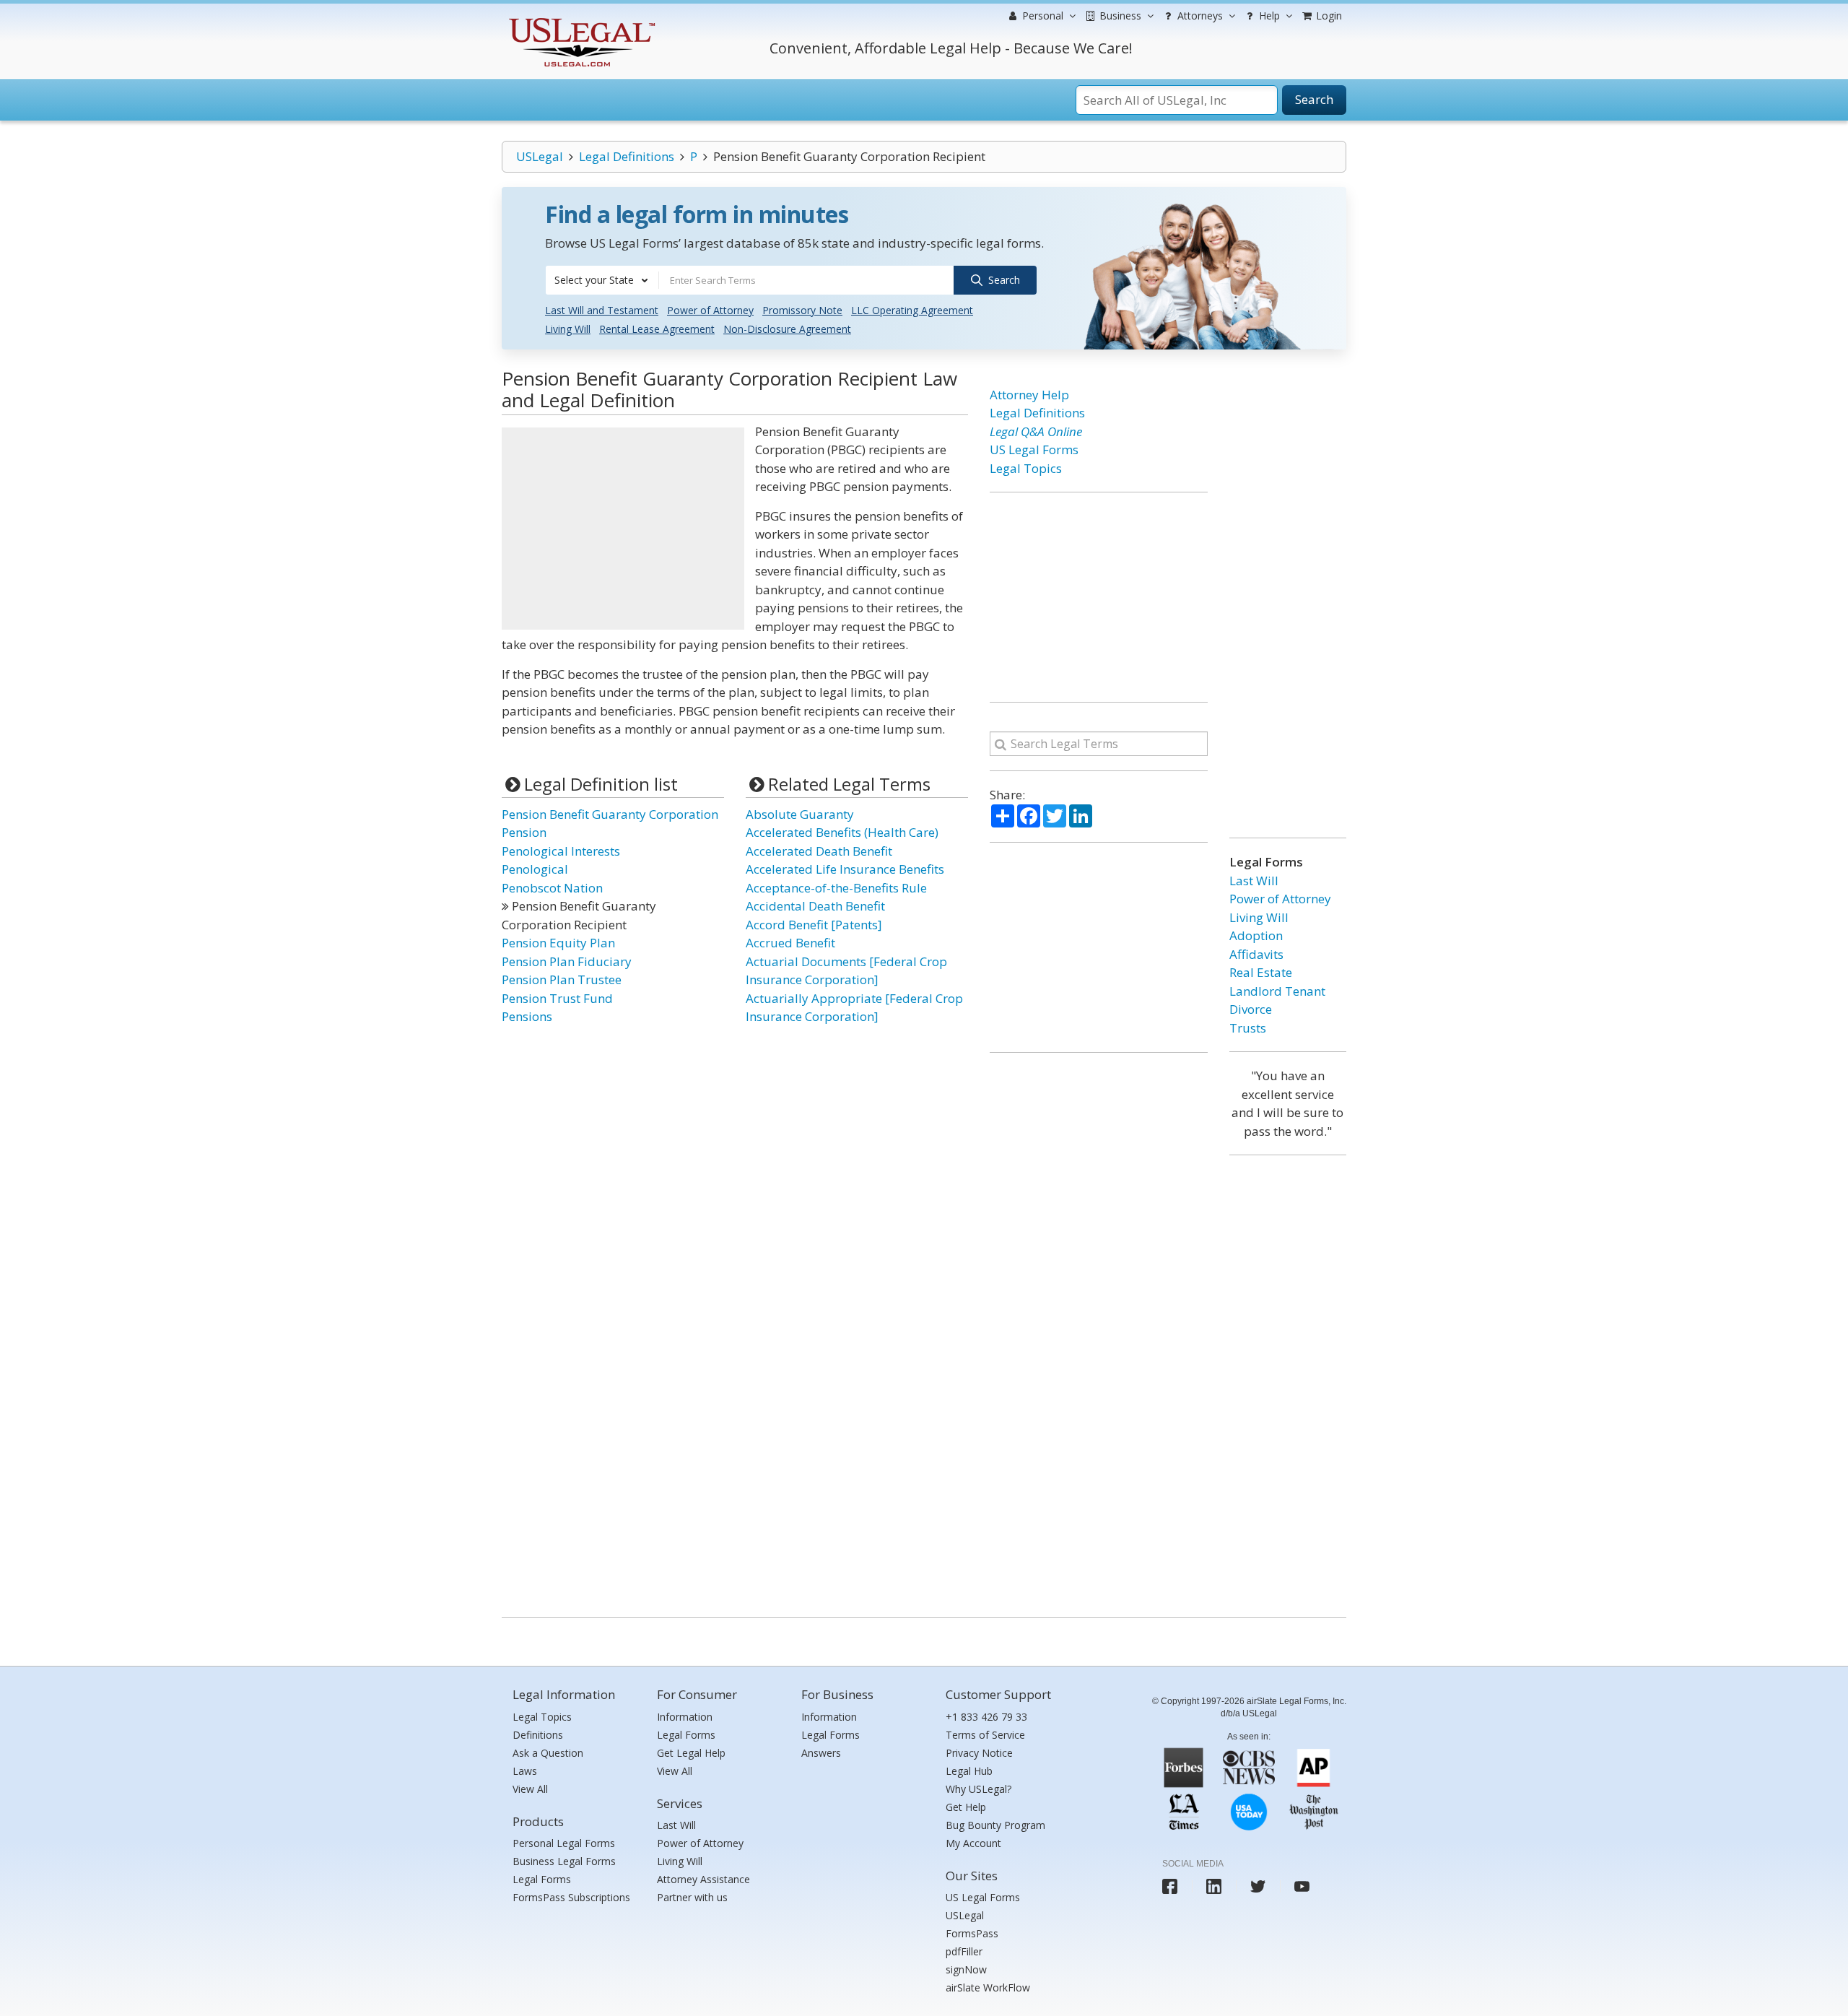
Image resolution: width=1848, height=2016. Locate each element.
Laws (525, 1771)
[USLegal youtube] (1302, 1886)
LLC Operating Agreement (912, 310)
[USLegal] (580, 20)
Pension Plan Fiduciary (567, 961)
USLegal (540, 156)
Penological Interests (561, 851)
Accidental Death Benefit (815, 906)
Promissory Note (802, 310)
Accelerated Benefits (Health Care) (842, 832)
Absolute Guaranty (800, 814)
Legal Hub (969, 1771)
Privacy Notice (979, 1753)
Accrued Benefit (790, 943)
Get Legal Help (691, 1753)
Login (1328, 16)
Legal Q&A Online (1036, 431)
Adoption (1256, 935)
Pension (524, 832)
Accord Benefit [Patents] (814, 925)
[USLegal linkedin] (1214, 1886)
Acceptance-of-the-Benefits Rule (836, 888)
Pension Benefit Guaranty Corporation (610, 814)
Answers (821, 1753)
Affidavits (1256, 954)
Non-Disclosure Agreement (787, 329)
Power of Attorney (710, 310)
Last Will (1254, 881)
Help (1268, 16)
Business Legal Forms (564, 1861)
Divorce (1251, 1009)
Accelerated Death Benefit (819, 851)
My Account (973, 1843)
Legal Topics (1026, 468)
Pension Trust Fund (557, 998)
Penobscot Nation (552, 888)
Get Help (966, 1807)
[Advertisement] (623, 529)
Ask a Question (548, 1753)
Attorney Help (1029, 395)
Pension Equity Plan (558, 943)
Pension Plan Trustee (562, 979)
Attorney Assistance (703, 1879)
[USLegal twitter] (1258, 1886)
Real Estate (1261, 972)
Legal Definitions (627, 156)
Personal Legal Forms (564, 1843)
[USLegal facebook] (1170, 1886)
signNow (966, 1969)
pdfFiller (964, 1951)
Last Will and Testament (602, 310)
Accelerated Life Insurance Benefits (845, 869)
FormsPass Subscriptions (571, 1897)
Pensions (527, 1016)
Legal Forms (542, 1879)
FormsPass (972, 1933)
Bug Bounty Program (995, 1825)
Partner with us (692, 1897)
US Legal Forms (1034, 449)
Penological (535, 869)
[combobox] (602, 280)
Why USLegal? (979, 1789)
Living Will (568, 329)
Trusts (1248, 1028)
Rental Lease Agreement (657, 329)
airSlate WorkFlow (988, 1987)
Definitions (538, 1735)
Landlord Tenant (1277, 991)
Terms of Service (985, 1735)
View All (530, 1789)
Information (685, 1717)
